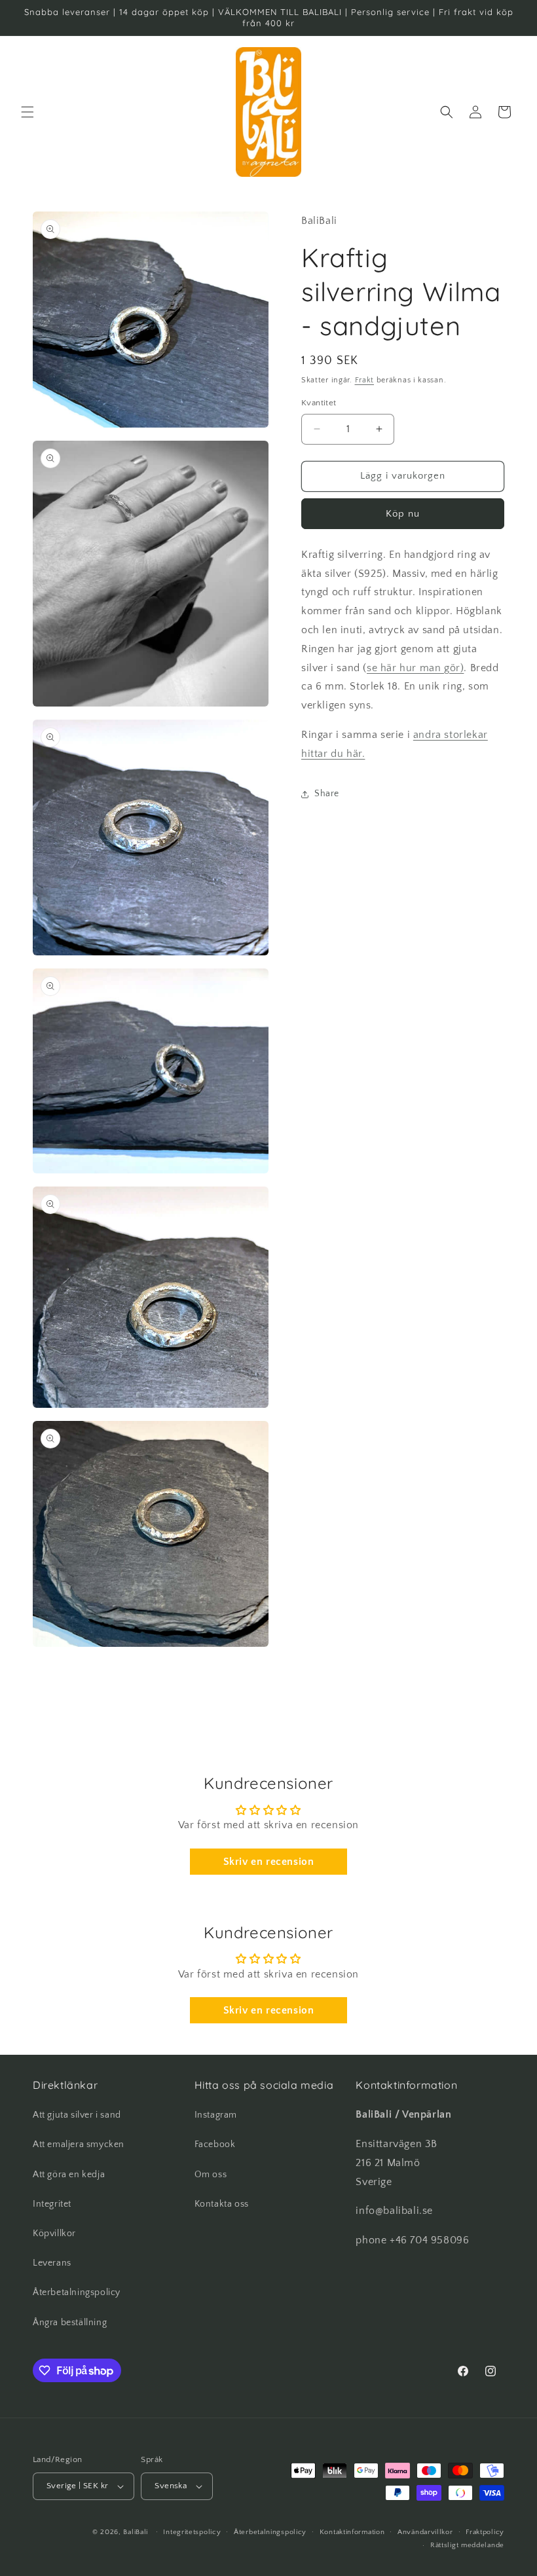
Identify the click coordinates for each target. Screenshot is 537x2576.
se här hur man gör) (415, 668)
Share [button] (327, 794)
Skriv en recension (269, 1862)
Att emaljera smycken (79, 2144)
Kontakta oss (222, 2204)
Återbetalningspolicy (77, 2292)
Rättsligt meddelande (467, 2545)
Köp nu (403, 514)
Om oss (211, 2175)
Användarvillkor (425, 2532)
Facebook (215, 2144)
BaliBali (136, 2532)
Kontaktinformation (352, 2532)
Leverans (52, 2263)
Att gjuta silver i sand (77, 2115)
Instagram (216, 2115)
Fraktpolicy (485, 2532)
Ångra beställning (70, 2323)
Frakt (365, 380)
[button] (28, 112)
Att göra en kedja (69, 2175)
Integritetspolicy (192, 2532)
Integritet (52, 2204)
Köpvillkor (54, 2234)
